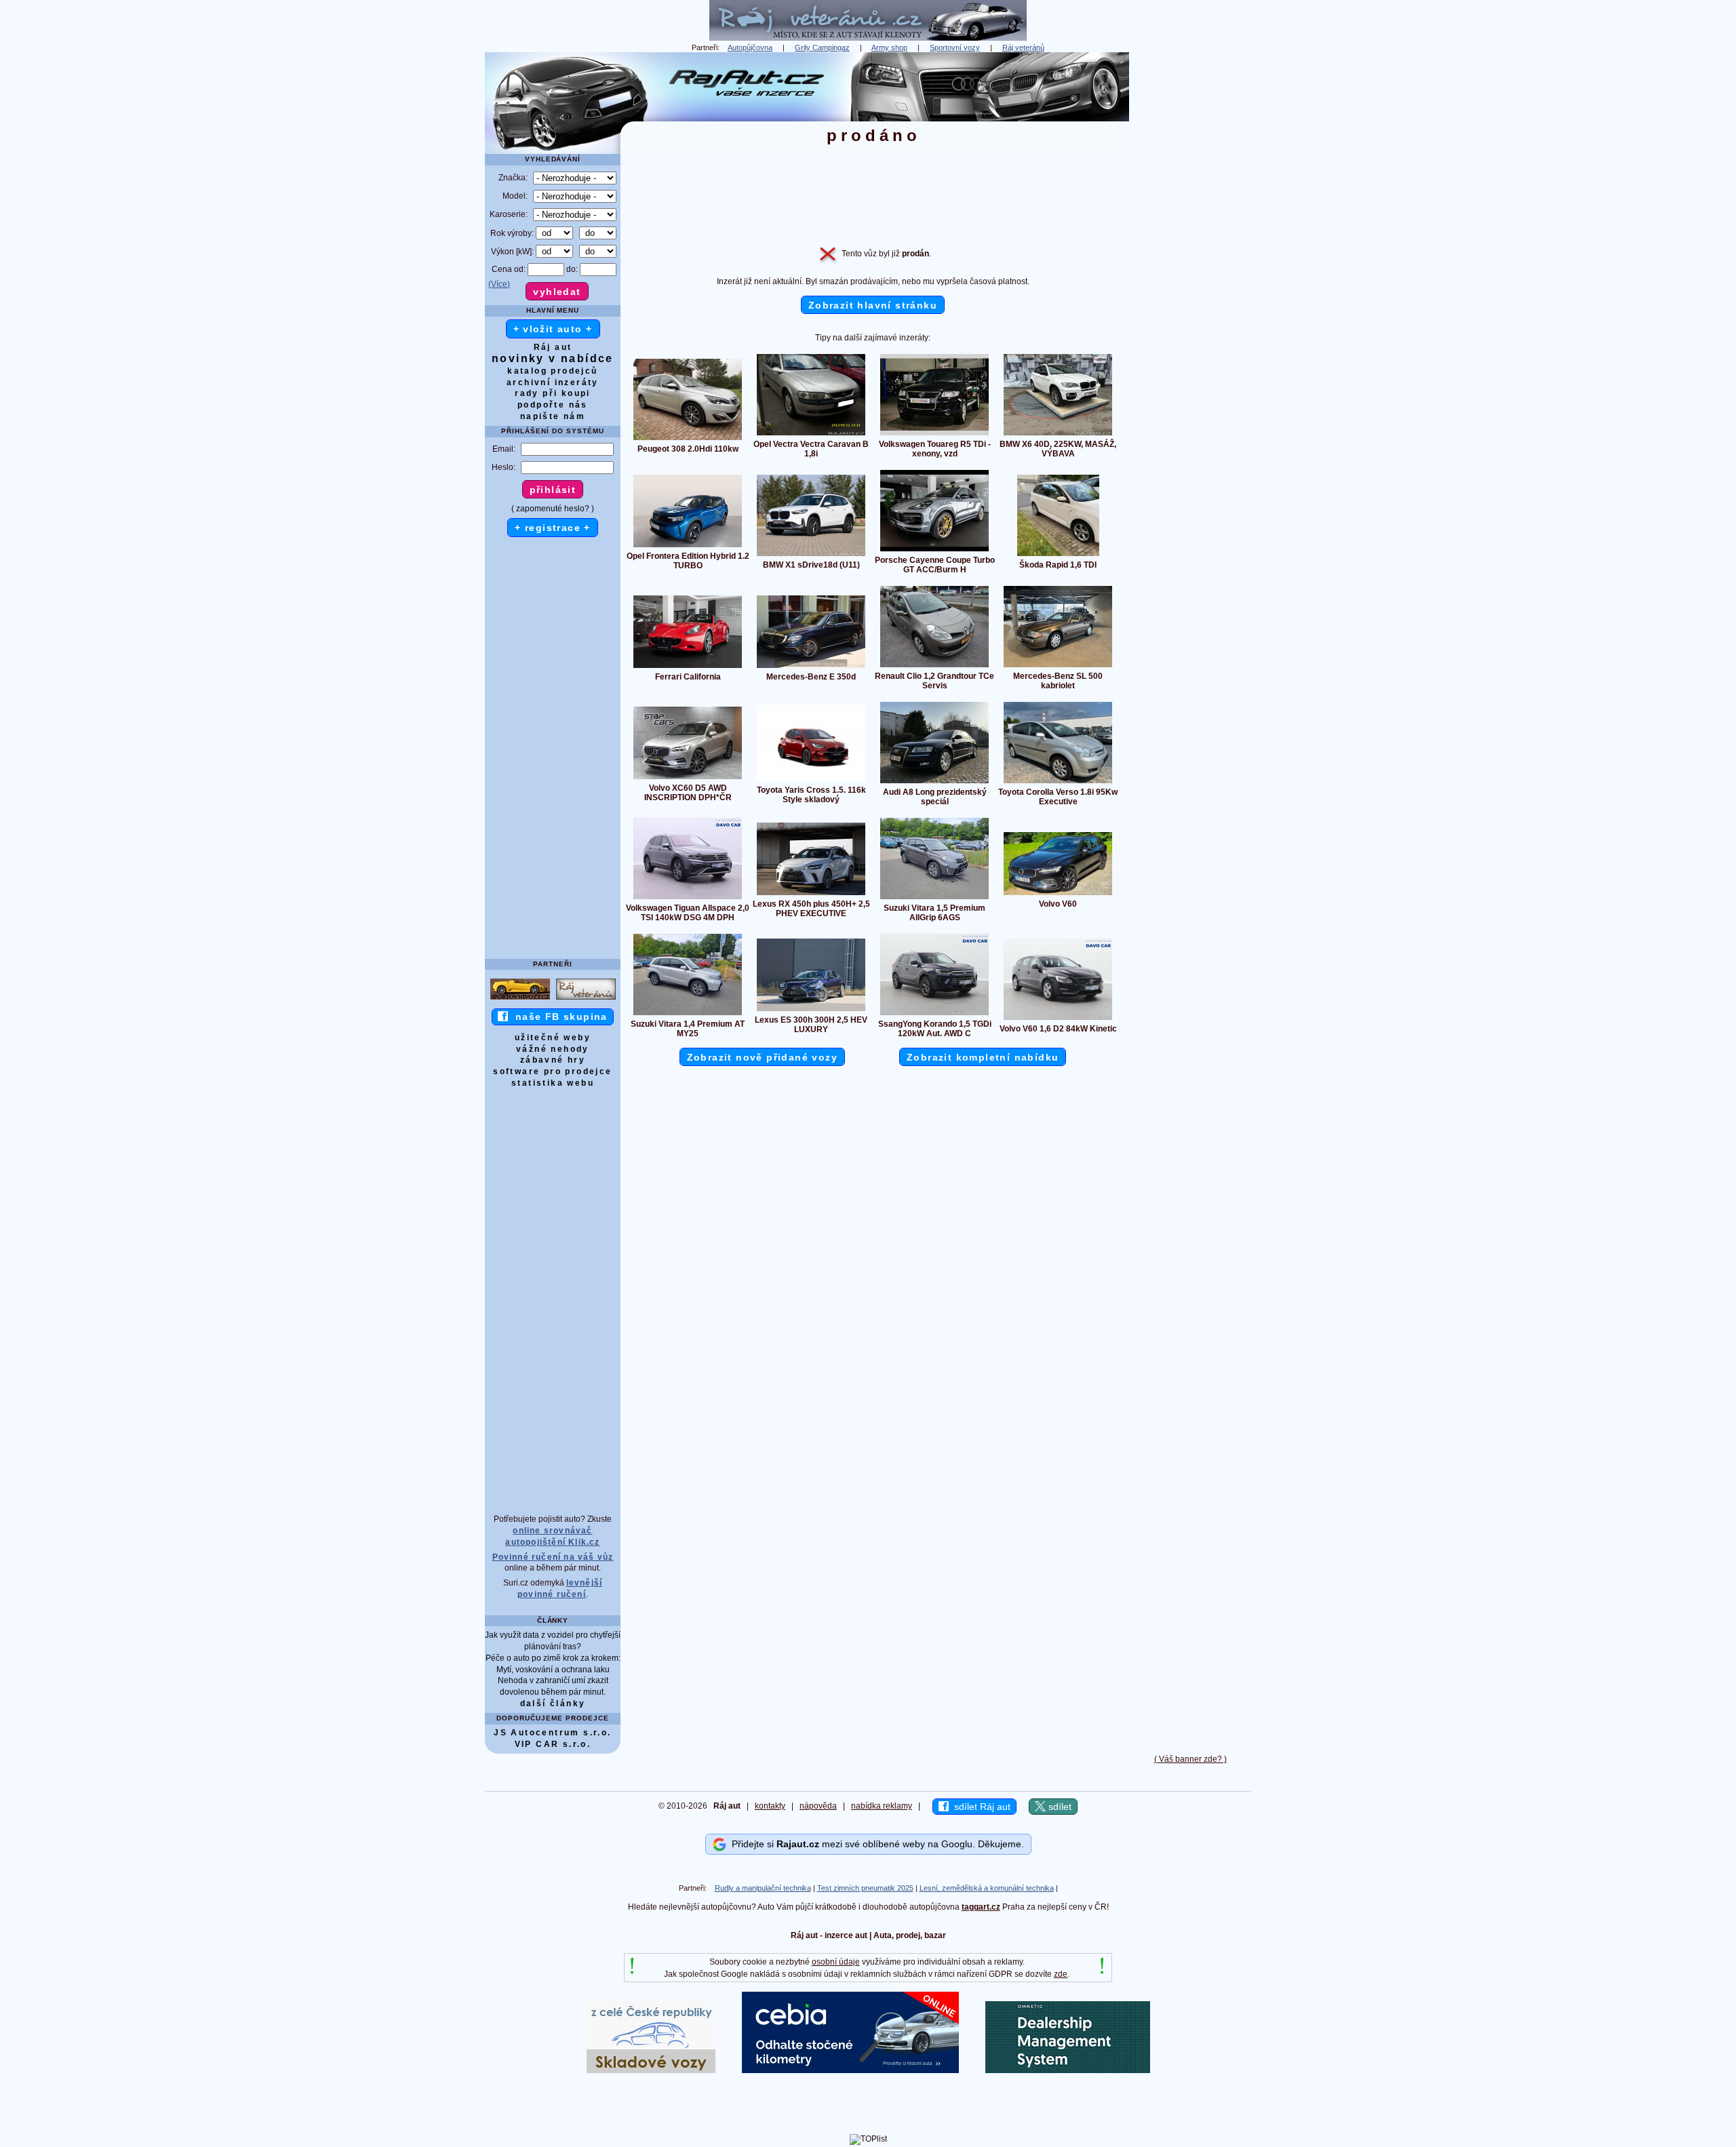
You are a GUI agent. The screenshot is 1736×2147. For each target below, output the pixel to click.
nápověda (818, 1806)
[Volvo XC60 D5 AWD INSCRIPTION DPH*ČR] (688, 779)
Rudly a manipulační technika (763, 1888)
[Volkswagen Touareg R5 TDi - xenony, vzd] (934, 435)
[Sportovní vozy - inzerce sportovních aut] (520, 999)
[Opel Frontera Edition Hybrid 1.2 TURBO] (688, 547)
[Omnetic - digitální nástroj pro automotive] (1068, 2070)
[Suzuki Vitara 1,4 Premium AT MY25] (688, 1015)
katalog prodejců (552, 371)
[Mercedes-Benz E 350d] (811, 667)
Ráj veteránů (1023, 47)
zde (1061, 1974)
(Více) (499, 284)
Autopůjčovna (750, 47)
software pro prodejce (552, 1071)
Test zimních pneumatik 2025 (865, 1888)
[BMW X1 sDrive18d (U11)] (811, 555)
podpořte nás (553, 405)
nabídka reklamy (882, 1806)
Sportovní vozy (955, 47)
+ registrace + (553, 528)
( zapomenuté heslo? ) (553, 509)
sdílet (1059, 1807)
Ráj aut (553, 347)
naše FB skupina (558, 1017)
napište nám (553, 416)
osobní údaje (836, 1962)
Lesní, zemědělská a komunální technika (987, 1888)
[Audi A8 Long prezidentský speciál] (934, 783)
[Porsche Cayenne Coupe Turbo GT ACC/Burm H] (934, 551)
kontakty (770, 1806)
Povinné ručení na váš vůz (553, 1557)
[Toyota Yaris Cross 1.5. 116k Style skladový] (811, 781)
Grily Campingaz (822, 47)
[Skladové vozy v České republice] (651, 2070)
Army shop (889, 47)
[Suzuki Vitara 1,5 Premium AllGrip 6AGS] (934, 899)
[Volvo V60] (1058, 894)
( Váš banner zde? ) (1190, 1759)
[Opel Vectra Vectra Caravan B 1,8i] (811, 435)
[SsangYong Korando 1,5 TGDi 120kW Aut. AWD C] (934, 1015)
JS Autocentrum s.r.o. (552, 1733)
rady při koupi (553, 393)
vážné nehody (553, 1049)
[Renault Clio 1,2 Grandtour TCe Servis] (934, 667)
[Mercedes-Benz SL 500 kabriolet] (1058, 667)
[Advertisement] (1190, 256)
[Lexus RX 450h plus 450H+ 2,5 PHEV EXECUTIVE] (811, 894)
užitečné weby (553, 1038)
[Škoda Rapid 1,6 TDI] (1058, 555)
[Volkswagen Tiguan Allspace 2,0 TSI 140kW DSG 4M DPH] (688, 899)
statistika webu (553, 1083)
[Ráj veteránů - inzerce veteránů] (868, 38)
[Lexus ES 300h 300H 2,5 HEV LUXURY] (811, 1010)
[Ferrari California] (688, 667)
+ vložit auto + (553, 329)
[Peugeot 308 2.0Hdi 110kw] (688, 439)
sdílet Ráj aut (980, 1807)
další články (553, 1703)
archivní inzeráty (553, 382)
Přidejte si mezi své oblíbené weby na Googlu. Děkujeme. (875, 1844)
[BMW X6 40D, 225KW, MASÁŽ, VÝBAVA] (1058, 435)
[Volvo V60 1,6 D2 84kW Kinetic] (1058, 1019)
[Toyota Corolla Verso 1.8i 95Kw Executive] (1058, 783)
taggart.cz (981, 1907)
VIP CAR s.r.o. (553, 1744)
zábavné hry (553, 1060)
